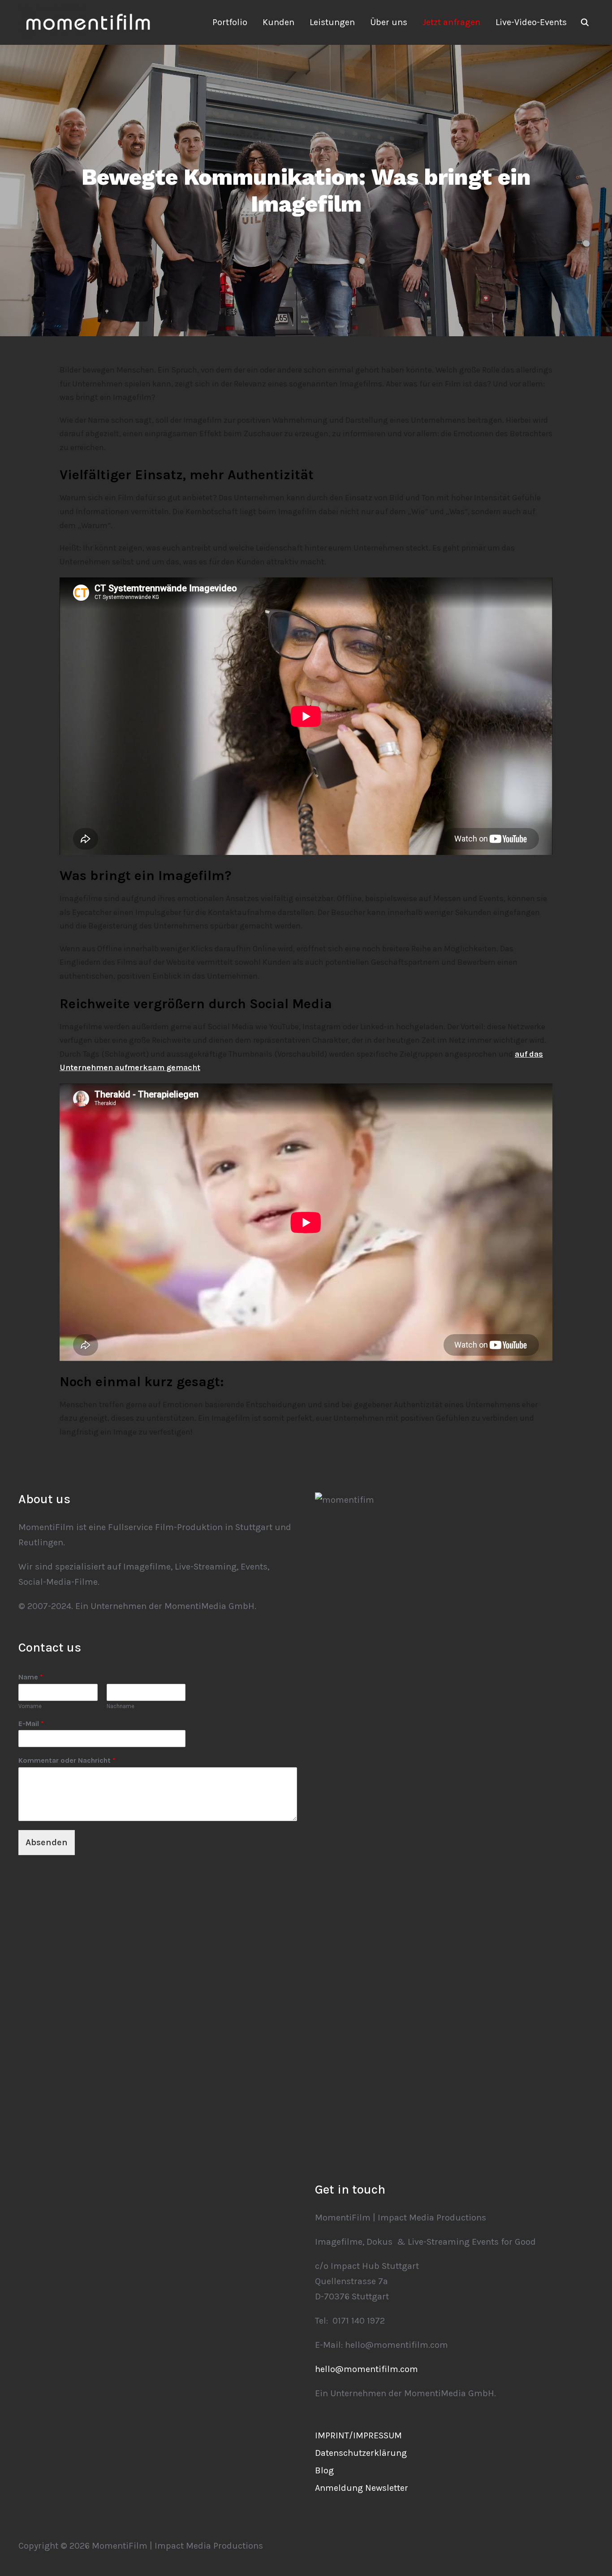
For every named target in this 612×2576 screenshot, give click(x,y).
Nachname (121, 1706)
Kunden (278, 22)
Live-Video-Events (531, 22)
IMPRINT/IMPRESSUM (358, 2435)
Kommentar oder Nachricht (67, 1760)
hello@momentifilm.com (366, 2369)
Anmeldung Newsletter (362, 2488)
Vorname (30, 1706)
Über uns (389, 22)
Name (31, 1677)
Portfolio (230, 22)
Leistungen (332, 22)
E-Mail (31, 1724)
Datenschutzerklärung (361, 2453)
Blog (324, 2470)
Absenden (47, 1842)
